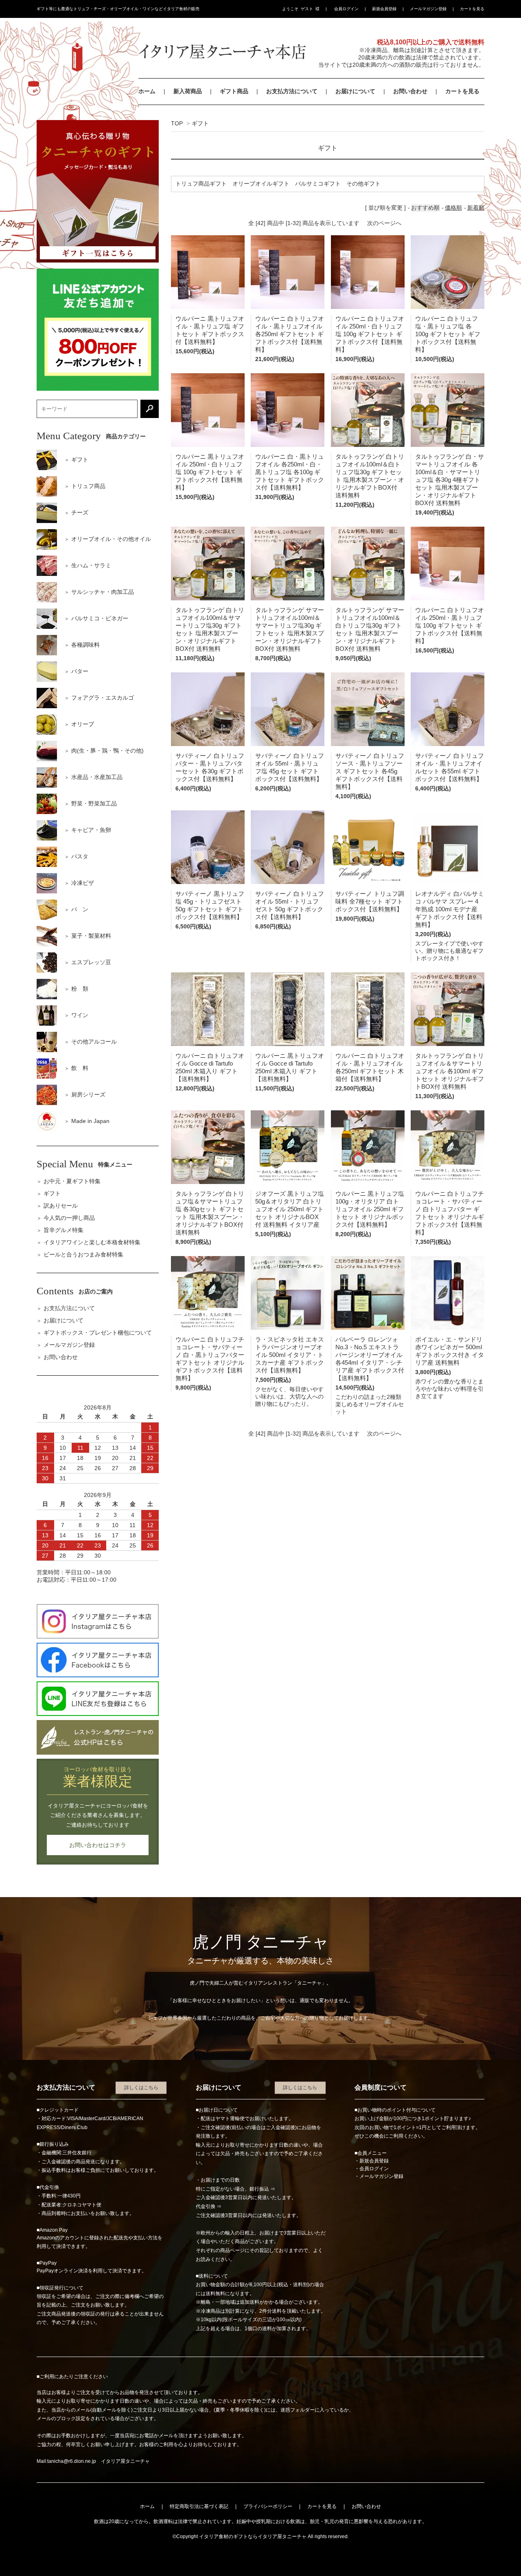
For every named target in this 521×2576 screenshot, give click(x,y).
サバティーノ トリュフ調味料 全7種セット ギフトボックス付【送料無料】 (370, 901)
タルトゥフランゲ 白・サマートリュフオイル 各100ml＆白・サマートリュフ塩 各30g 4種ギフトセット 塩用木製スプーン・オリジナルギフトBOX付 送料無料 (450, 480)
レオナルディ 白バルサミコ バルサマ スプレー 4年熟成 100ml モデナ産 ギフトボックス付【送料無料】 (450, 909)
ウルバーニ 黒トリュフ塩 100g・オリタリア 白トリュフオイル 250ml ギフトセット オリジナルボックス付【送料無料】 (370, 1209)
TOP (177, 123)
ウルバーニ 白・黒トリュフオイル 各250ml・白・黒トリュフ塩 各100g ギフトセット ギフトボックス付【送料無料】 (290, 472)
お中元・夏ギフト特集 (72, 1181)
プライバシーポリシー (268, 2506)
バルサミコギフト (318, 184)
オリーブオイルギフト (261, 184)
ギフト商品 (234, 91)
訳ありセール (61, 1206)
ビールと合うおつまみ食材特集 (83, 1254)
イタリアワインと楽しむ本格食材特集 (92, 1242)
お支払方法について (292, 91)
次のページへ (384, 223)
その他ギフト (363, 184)
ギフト (200, 123)
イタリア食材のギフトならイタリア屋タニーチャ (253, 2537)
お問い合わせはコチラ (98, 1845)
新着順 (476, 208)
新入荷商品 (188, 91)
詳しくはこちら (141, 2088)
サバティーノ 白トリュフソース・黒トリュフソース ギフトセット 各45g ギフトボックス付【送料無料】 (370, 771)
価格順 (453, 208)
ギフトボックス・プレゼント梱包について (98, 1333)
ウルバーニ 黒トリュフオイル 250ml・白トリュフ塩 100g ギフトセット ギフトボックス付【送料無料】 (210, 472)
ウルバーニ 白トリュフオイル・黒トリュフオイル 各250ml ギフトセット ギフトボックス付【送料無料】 (290, 334)
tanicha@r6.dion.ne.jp (72, 2461)
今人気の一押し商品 (69, 1218)
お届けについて (355, 91)
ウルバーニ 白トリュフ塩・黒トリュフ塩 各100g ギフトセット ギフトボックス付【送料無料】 (448, 334)
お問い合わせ (410, 91)
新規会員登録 (384, 9)
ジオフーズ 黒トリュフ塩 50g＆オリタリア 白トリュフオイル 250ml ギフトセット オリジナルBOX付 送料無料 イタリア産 (290, 1209)
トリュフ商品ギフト (201, 184)
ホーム (147, 91)
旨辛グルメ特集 (63, 1230)
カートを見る (472, 9)
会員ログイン (346, 9)
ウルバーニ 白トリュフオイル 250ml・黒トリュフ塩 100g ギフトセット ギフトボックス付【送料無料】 (450, 625)
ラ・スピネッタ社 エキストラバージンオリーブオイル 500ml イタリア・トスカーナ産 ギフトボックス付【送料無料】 (290, 1355)
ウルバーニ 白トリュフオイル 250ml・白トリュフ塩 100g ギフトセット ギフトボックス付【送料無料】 (370, 334)
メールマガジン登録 (428, 9)
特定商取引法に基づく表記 (199, 2506)
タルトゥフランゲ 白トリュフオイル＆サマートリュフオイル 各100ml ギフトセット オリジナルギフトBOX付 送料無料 (450, 1071)
